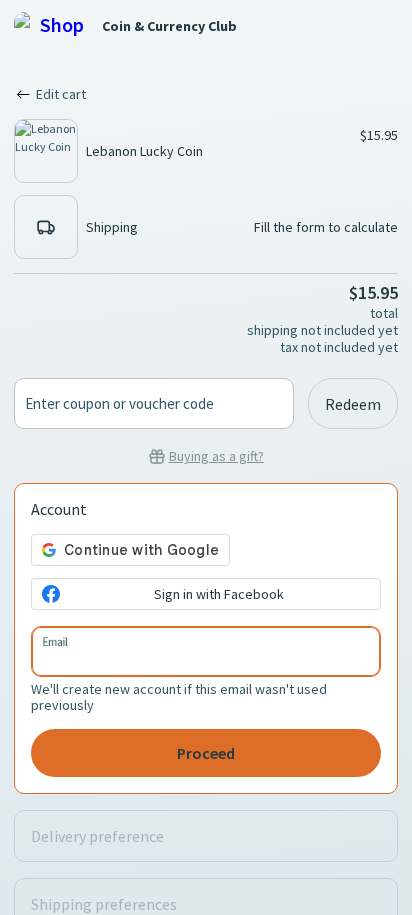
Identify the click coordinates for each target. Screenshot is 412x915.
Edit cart (61, 94)
